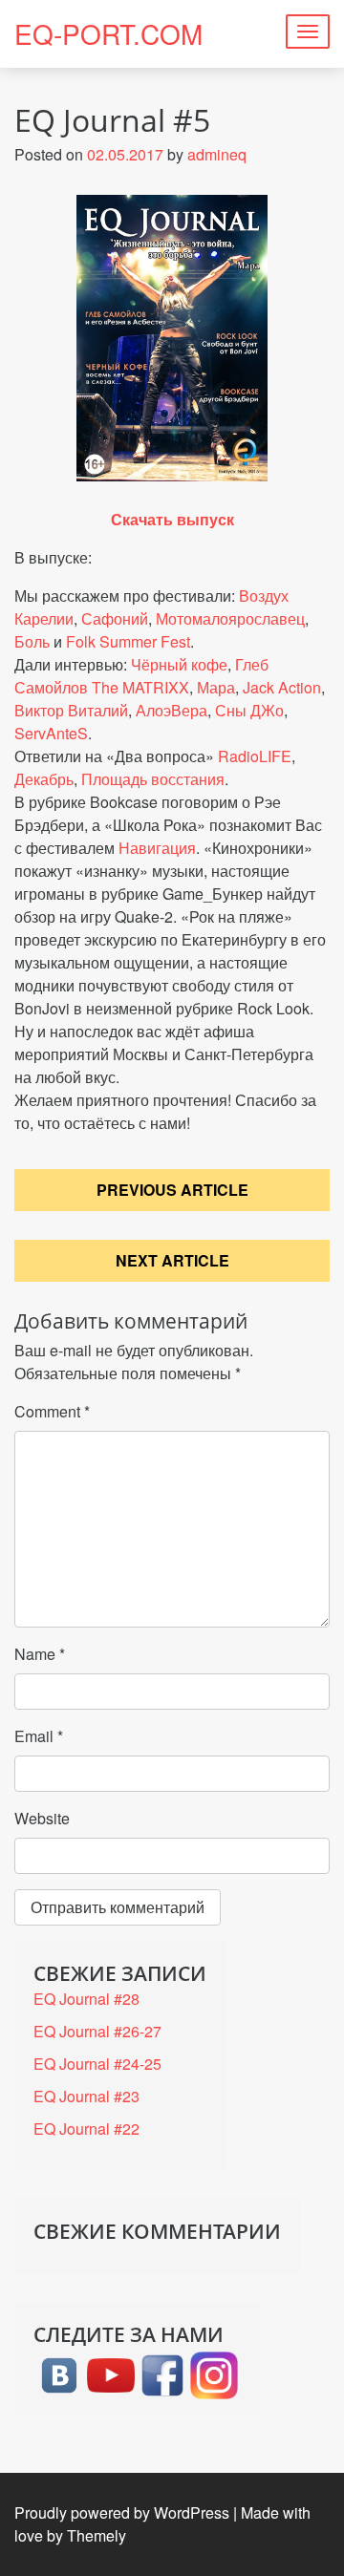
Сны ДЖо (249, 710)
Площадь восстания (153, 779)
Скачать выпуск (172, 519)
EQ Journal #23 (86, 2096)
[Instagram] (214, 2373)
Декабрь (44, 779)
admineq (217, 154)
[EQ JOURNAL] (162, 2373)
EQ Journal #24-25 (97, 2064)
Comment (52, 1411)
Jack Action (282, 687)
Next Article (172, 1260)
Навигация (157, 848)
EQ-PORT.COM (108, 33)
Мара (216, 687)
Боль (32, 641)
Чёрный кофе (179, 664)
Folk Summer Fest (128, 641)
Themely (97, 2535)
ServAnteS (51, 733)
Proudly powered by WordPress (122, 2512)
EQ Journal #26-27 (97, 2031)
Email (39, 1736)
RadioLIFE (255, 756)
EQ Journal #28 (86, 1999)
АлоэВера (172, 710)
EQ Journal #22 (86, 2129)
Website (42, 1818)
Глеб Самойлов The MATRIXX (141, 676)
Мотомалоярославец (230, 618)
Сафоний (115, 618)
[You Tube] (111, 2373)
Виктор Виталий (71, 710)
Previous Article (172, 1190)
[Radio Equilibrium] (59, 2373)
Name (40, 1654)
